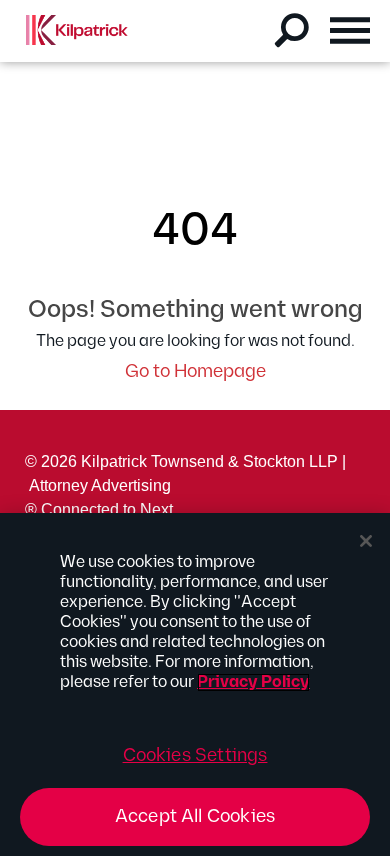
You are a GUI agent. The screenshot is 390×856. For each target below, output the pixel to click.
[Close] (366, 541)
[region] (195, 684)
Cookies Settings (195, 755)
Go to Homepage (195, 371)
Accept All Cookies (195, 816)
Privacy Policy (253, 682)
